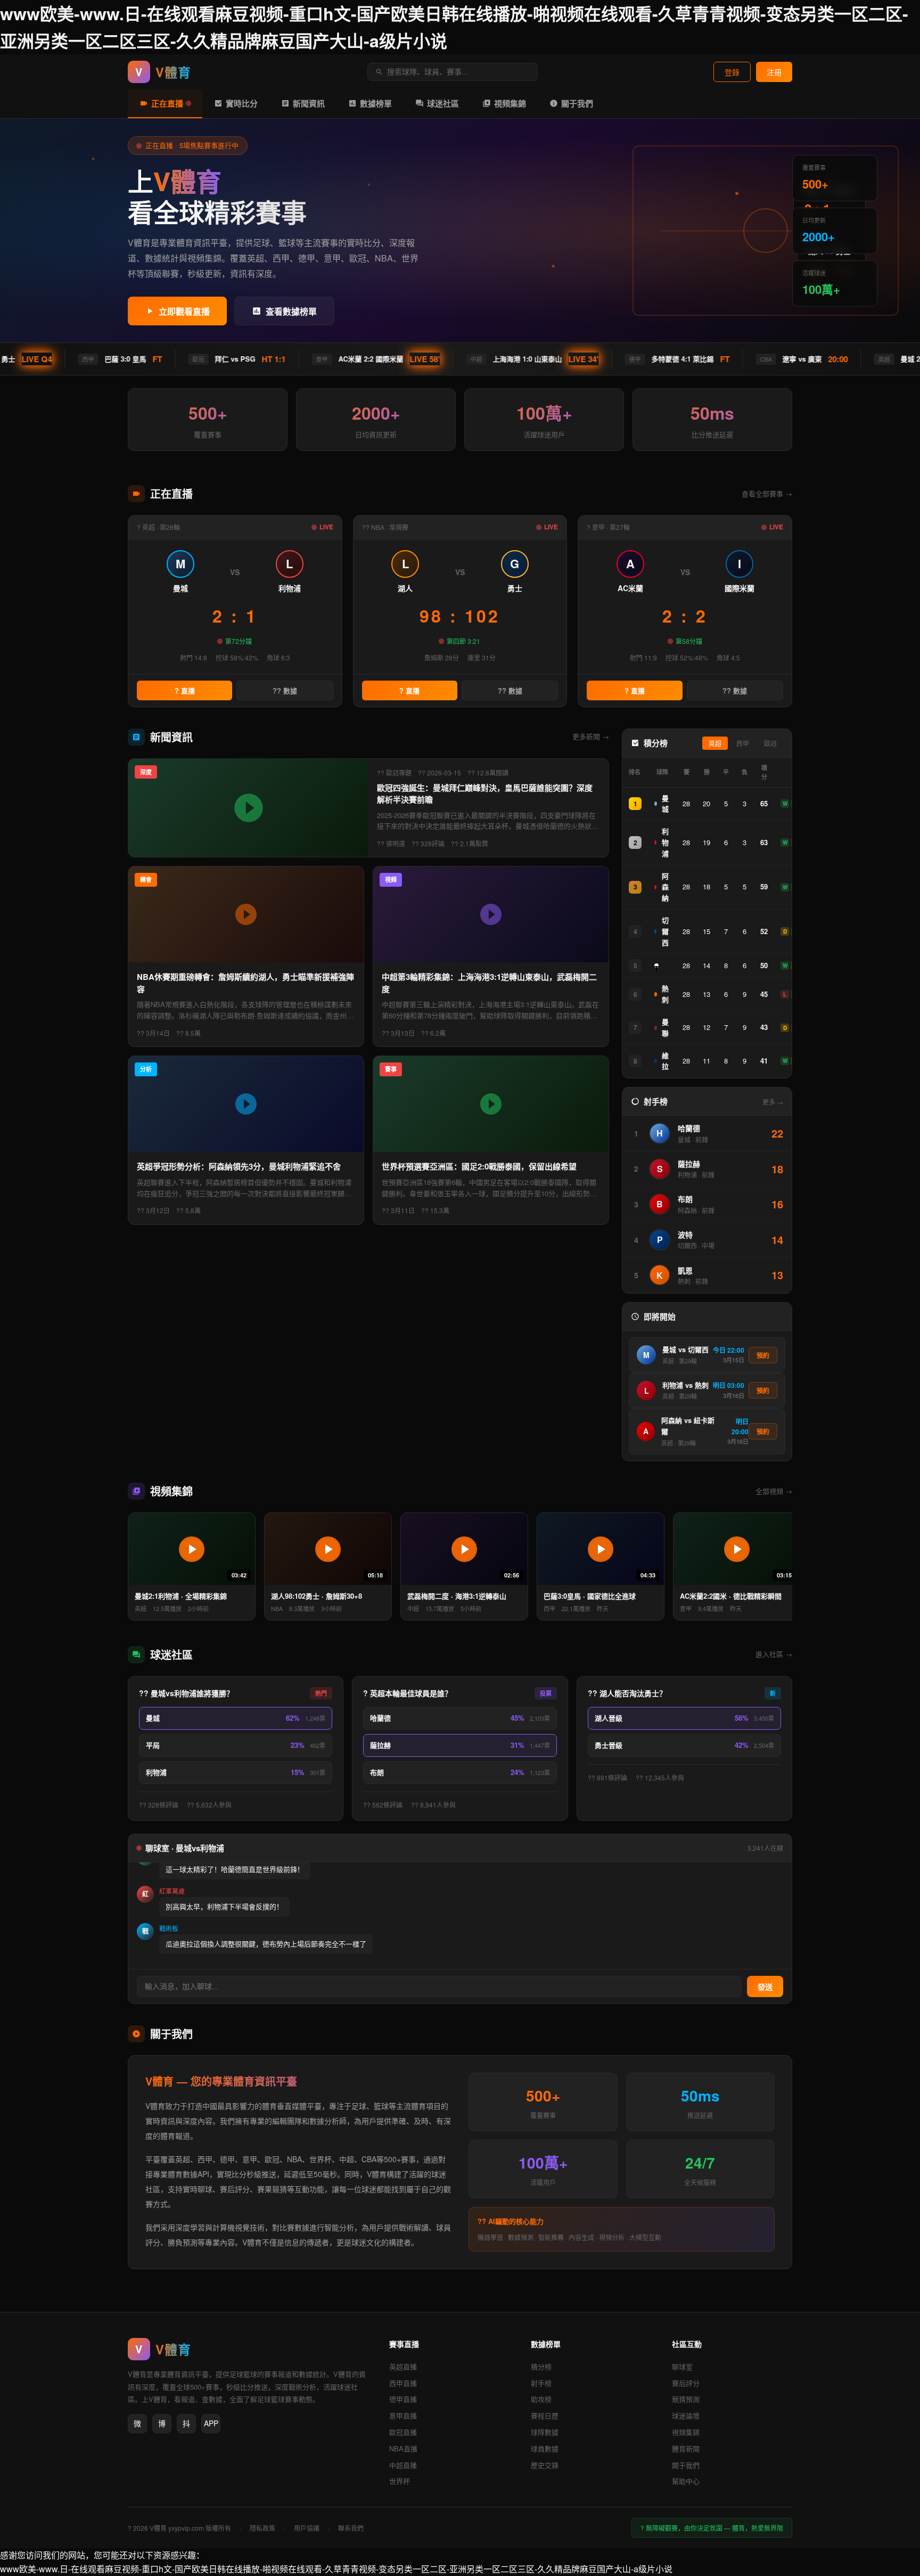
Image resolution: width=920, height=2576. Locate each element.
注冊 (774, 72)
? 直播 (185, 691)
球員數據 (545, 2448)
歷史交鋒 (545, 2465)
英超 (715, 744)
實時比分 (242, 103)
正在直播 (167, 103)
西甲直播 (403, 2383)
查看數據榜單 (291, 312)
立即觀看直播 (184, 312)
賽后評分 (686, 2383)
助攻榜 (541, 2399)
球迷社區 (443, 103)
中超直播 (403, 2465)
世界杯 (400, 2481)
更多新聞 (591, 736)
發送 (765, 1987)
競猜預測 (686, 2399)
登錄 (732, 72)
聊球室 (682, 2366)
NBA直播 (403, 2448)
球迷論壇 (686, 2415)
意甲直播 (403, 2415)
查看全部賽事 (767, 493)
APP (211, 2423)
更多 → (773, 1102)
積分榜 (541, 2366)
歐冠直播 (403, 2432)
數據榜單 (376, 103)
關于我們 (577, 103)
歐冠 (770, 744)
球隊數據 (545, 2432)
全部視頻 (774, 1491)
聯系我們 (351, 2528)
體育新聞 (686, 2448)
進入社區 (774, 1654)
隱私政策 (262, 2528)
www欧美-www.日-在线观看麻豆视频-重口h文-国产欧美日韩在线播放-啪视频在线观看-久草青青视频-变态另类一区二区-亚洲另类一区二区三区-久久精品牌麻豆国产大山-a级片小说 (336, 2569)
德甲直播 (403, 2399)
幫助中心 (686, 2481)
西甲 (743, 744)
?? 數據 (285, 691)
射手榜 (541, 2383)
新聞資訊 (309, 103)
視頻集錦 (510, 103)
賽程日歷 (545, 2415)
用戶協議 (307, 2528)
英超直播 (403, 2366)
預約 (763, 1356)
